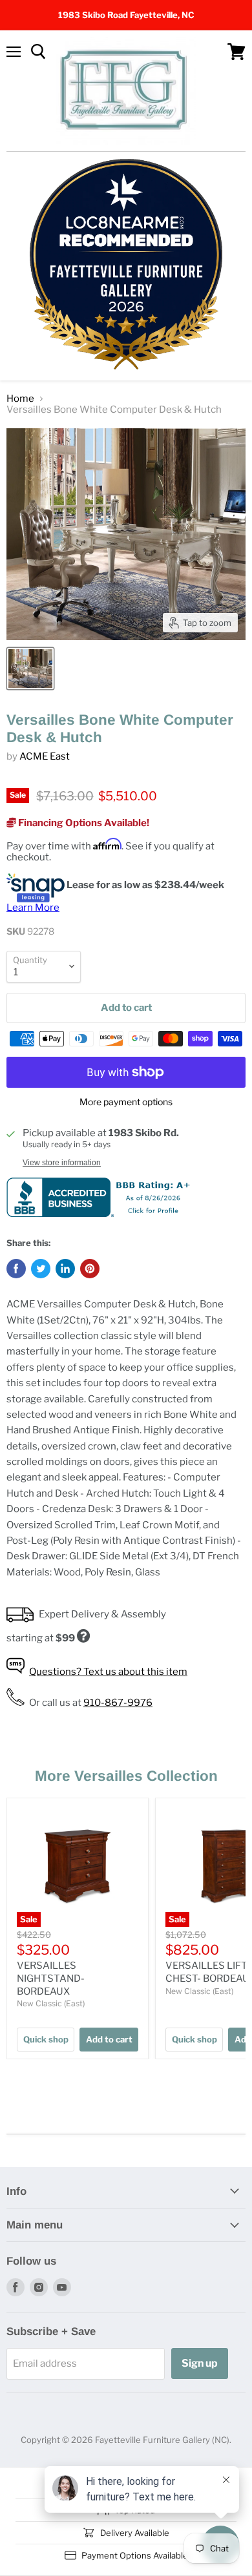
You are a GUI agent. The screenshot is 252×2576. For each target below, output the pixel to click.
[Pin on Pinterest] (90, 1269)
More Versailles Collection (126, 1776)
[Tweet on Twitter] (41, 1269)
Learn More (33, 908)
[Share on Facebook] (16, 1269)
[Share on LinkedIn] (65, 1269)
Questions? (108, 1672)
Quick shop (46, 2039)
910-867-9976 (118, 1703)
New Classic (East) (51, 2003)
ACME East (45, 756)
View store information (62, 1163)
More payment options (126, 1102)
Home (20, 399)
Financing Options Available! (83, 823)
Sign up (200, 2363)
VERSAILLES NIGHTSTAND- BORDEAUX (51, 1978)
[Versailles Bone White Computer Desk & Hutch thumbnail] (30, 669)
